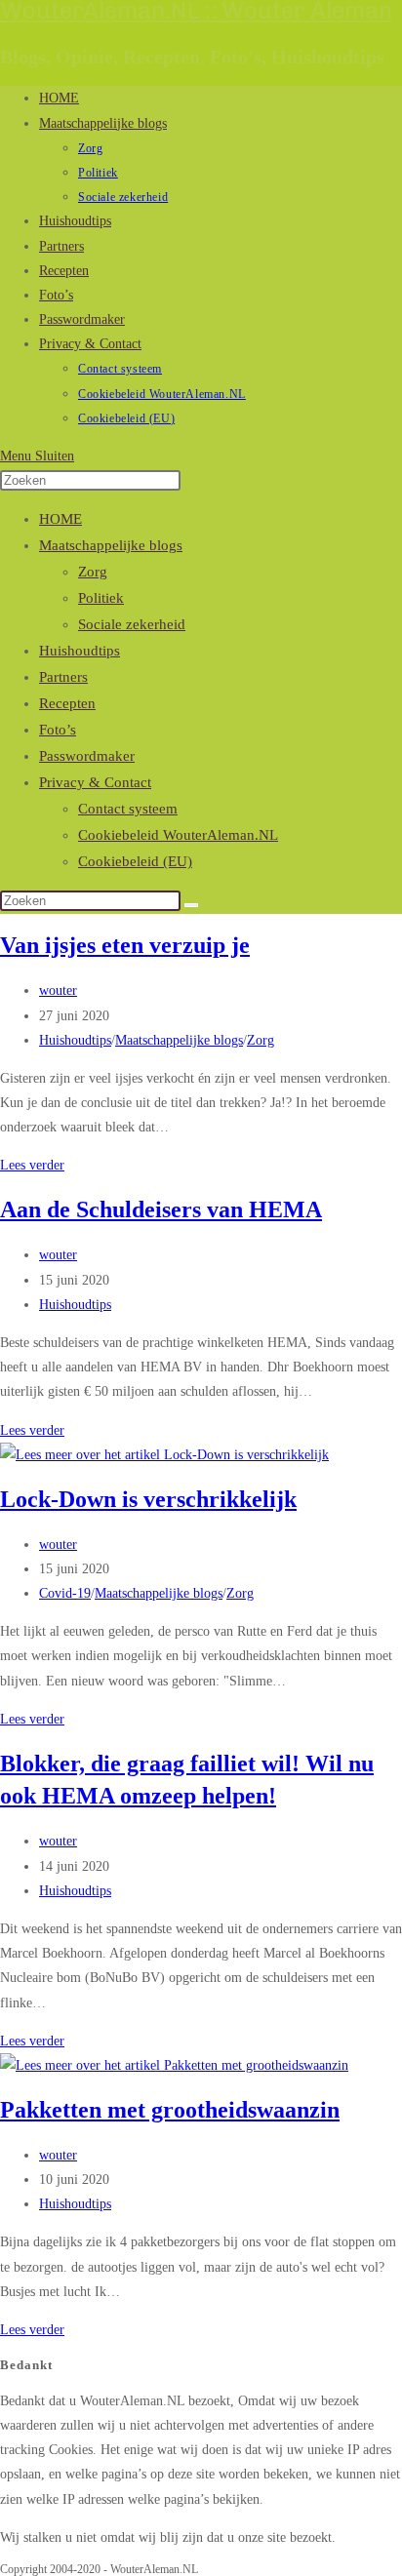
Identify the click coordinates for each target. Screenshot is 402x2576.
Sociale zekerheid (132, 624)
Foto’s (58, 730)
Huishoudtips (80, 651)
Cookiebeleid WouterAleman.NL (178, 835)
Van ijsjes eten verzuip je (125, 945)
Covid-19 (65, 1593)
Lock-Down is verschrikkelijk (148, 1499)
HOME (60, 519)
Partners (63, 677)
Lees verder (32, 1165)
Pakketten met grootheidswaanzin (170, 2110)
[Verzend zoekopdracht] (191, 905)
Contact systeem (128, 809)
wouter (58, 991)
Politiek (101, 598)
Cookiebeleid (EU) (135, 861)
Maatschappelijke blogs (111, 545)
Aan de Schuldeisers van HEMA (161, 1209)
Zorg (93, 572)
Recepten (67, 703)
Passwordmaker (87, 756)
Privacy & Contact (95, 782)
